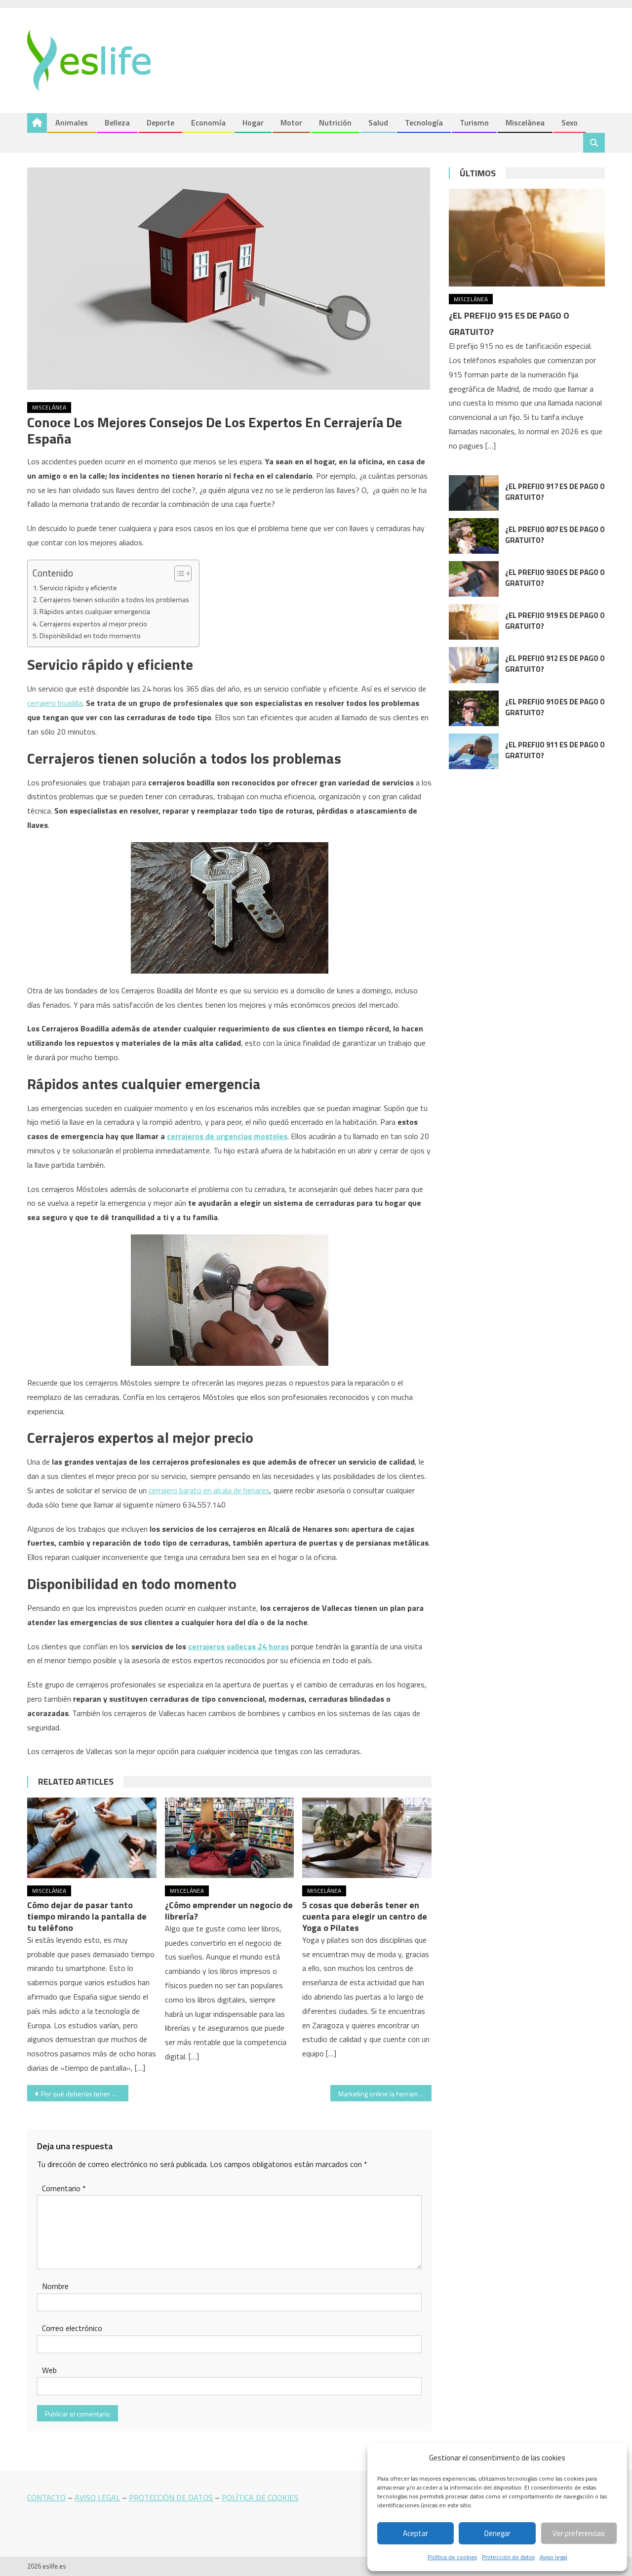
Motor (291, 123)
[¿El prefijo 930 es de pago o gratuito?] (474, 579)
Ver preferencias (579, 2533)
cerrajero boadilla (55, 703)
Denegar (497, 2533)
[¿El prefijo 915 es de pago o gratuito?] (527, 237)
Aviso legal (553, 2557)
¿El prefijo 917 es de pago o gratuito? (555, 492)
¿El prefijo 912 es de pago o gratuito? (555, 664)
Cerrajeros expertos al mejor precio (93, 624)
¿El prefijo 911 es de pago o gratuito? (555, 750)
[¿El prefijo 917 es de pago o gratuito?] (474, 493)
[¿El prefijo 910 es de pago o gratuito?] (474, 708)
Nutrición (335, 123)
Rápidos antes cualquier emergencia (95, 612)
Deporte (160, 123)
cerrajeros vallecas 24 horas (238, 1646)
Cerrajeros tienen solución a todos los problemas (114, 600)
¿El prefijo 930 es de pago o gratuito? (555, 578)
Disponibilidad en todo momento (90, 636)
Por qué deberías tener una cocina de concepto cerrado (85, 2094)
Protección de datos (508, 2557)
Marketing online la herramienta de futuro (385, 2094)
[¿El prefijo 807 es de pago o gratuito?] (474, 536)
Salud (378, 123)
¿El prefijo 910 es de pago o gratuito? (555, 707)
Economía (208, 123)
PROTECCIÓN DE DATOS (171, 2497)
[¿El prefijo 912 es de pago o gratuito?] (474, 665)
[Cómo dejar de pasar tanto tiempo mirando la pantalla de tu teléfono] (92, 1838)
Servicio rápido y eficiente (78, 588)
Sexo (570, 123)
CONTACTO (46, 2497)
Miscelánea (525, 123)
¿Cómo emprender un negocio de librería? (229, 1911)
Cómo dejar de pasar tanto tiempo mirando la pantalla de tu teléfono (87, 1916)
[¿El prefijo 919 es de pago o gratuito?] (474, 622)
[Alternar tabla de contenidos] (178, 573)
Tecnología (424, 123)
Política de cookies (452, 2557)
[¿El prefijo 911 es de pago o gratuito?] (474, 751)
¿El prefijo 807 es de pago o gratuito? (555, 535)
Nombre (55, 2286)
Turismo (474, 123)
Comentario (64, 2188)
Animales (72, 123)
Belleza (117, 123)
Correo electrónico (72, 2328)
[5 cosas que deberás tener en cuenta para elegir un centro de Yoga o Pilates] (367, 1838)
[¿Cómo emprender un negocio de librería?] (230, 1838)
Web (49, 2370)
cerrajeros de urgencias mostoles (227, 1136)
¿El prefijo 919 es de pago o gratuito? (555, 621)
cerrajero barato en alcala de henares (209, 1490)
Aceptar (415, 2533)
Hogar (253, 123)
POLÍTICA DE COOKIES (260, 2497)
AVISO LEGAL (97, 2497)
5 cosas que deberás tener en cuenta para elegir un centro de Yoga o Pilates (365, 1916)
